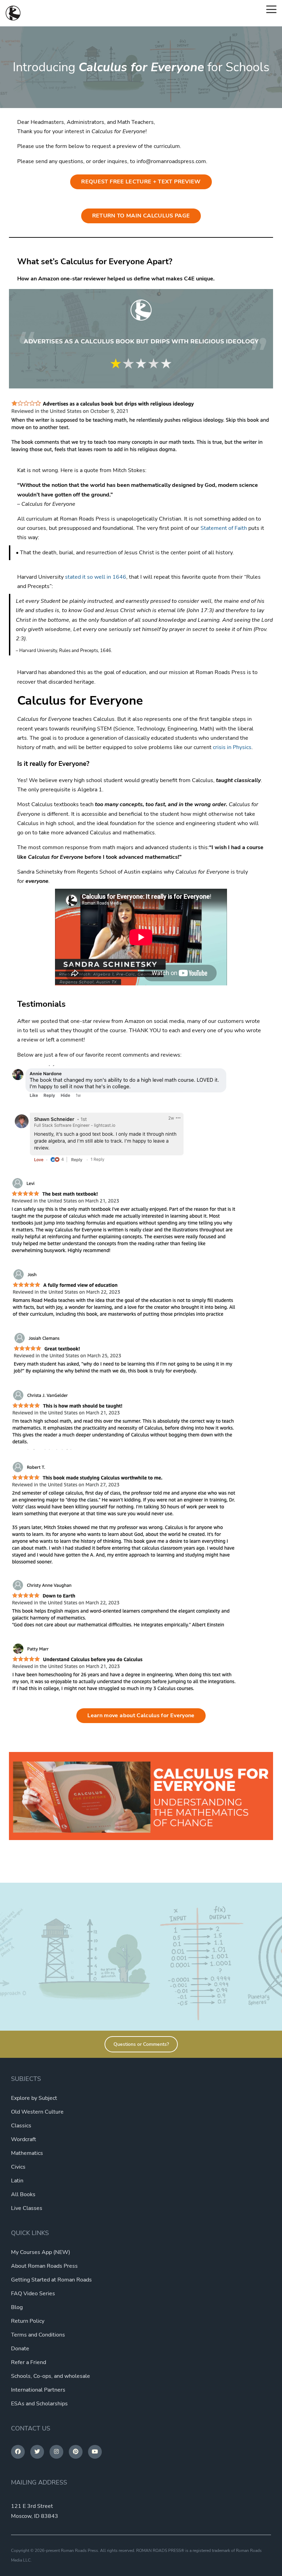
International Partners (38, 2390)
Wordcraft (24, 2139)
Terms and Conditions (38, 2335)
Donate (20, 2349)
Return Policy (28, 2321)
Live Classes (27, 2208)
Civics (18, 2167)
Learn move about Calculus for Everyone (141, 1715)
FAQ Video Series (33, 2294)
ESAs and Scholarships (39, 2404)
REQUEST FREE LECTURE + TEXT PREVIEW (141, 182)
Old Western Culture (37, 2112)
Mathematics (27, 2153)
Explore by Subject (34, 2098)
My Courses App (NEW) (41, 2252)
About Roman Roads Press (44, 2266)
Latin (17, 2181)
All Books (23, 2194)
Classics (21, 2126)
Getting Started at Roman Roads (51, 2280)
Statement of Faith (224, 528)
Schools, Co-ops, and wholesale (51, 2376)
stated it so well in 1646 (96, 577)
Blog (17, 2307)
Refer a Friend (29, 2362)
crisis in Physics (232, 747)
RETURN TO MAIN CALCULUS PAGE (141, 216)
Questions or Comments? (141, 2044)
